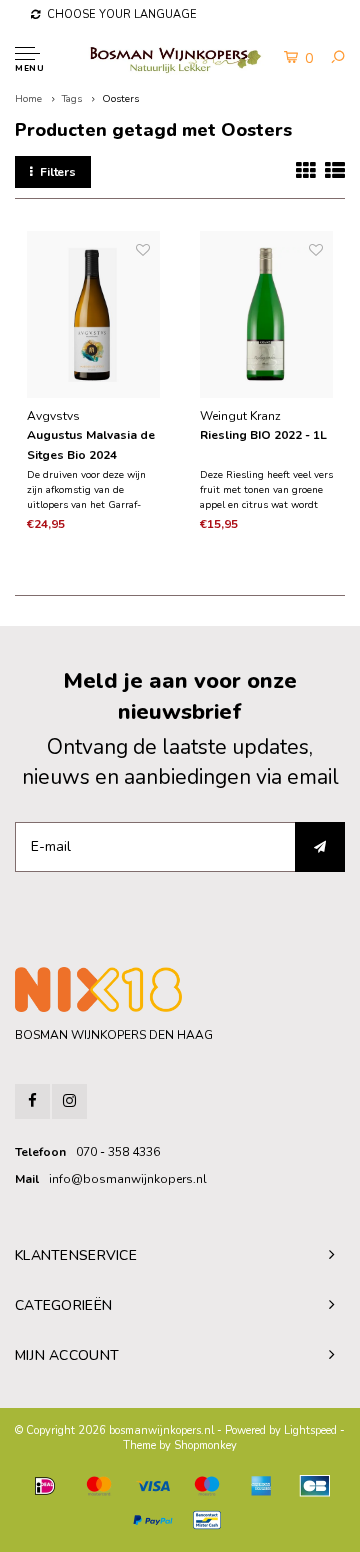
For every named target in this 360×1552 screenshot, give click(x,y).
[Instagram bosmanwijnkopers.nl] (69, 1101)
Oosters (120, 99)
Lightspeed (310, 1430)
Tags (72, 99)
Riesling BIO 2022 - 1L (263, 435)
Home (28, 99)
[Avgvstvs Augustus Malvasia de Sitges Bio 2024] (93, 314)
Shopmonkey (205, 1445)
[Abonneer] (320, 847)
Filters (58, 172)
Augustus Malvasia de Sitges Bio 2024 (91, 445)
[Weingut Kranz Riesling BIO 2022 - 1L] (266, 314)
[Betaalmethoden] (45, 1486)
